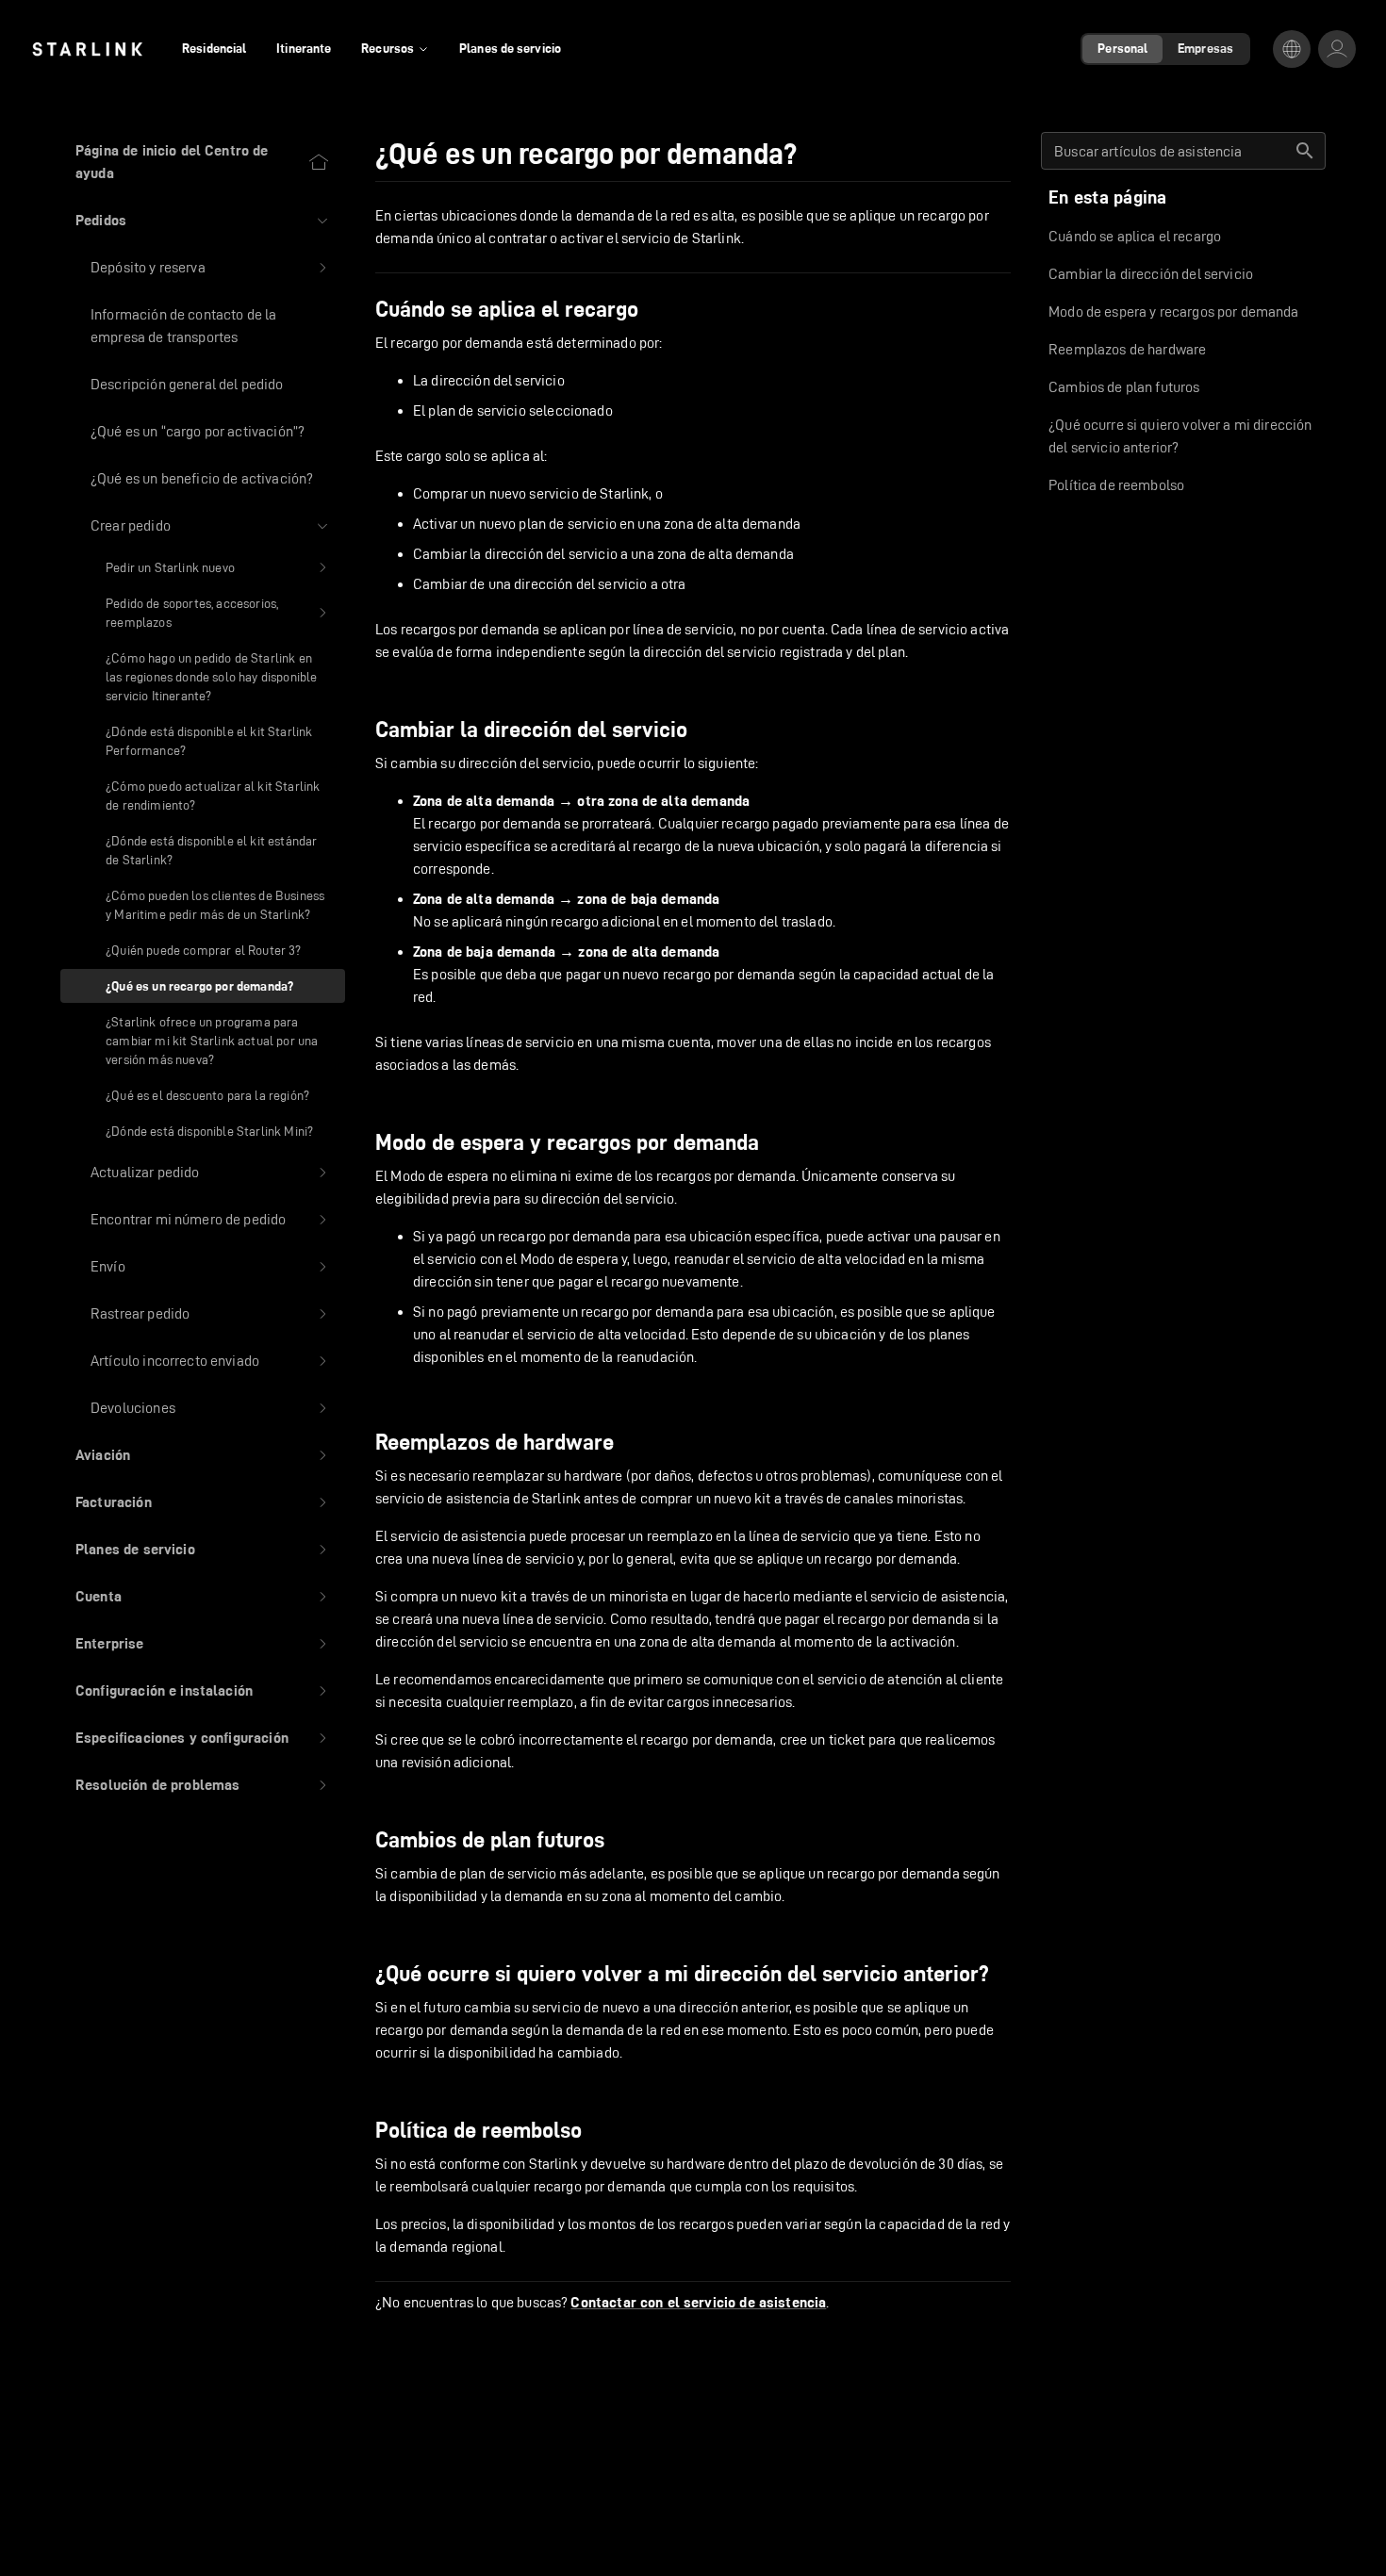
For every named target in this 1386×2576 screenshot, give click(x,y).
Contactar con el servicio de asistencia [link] (698, 2303)
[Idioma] (1292, 49)
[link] (87, 49)
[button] (203, 221)
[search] (1305, 151)
